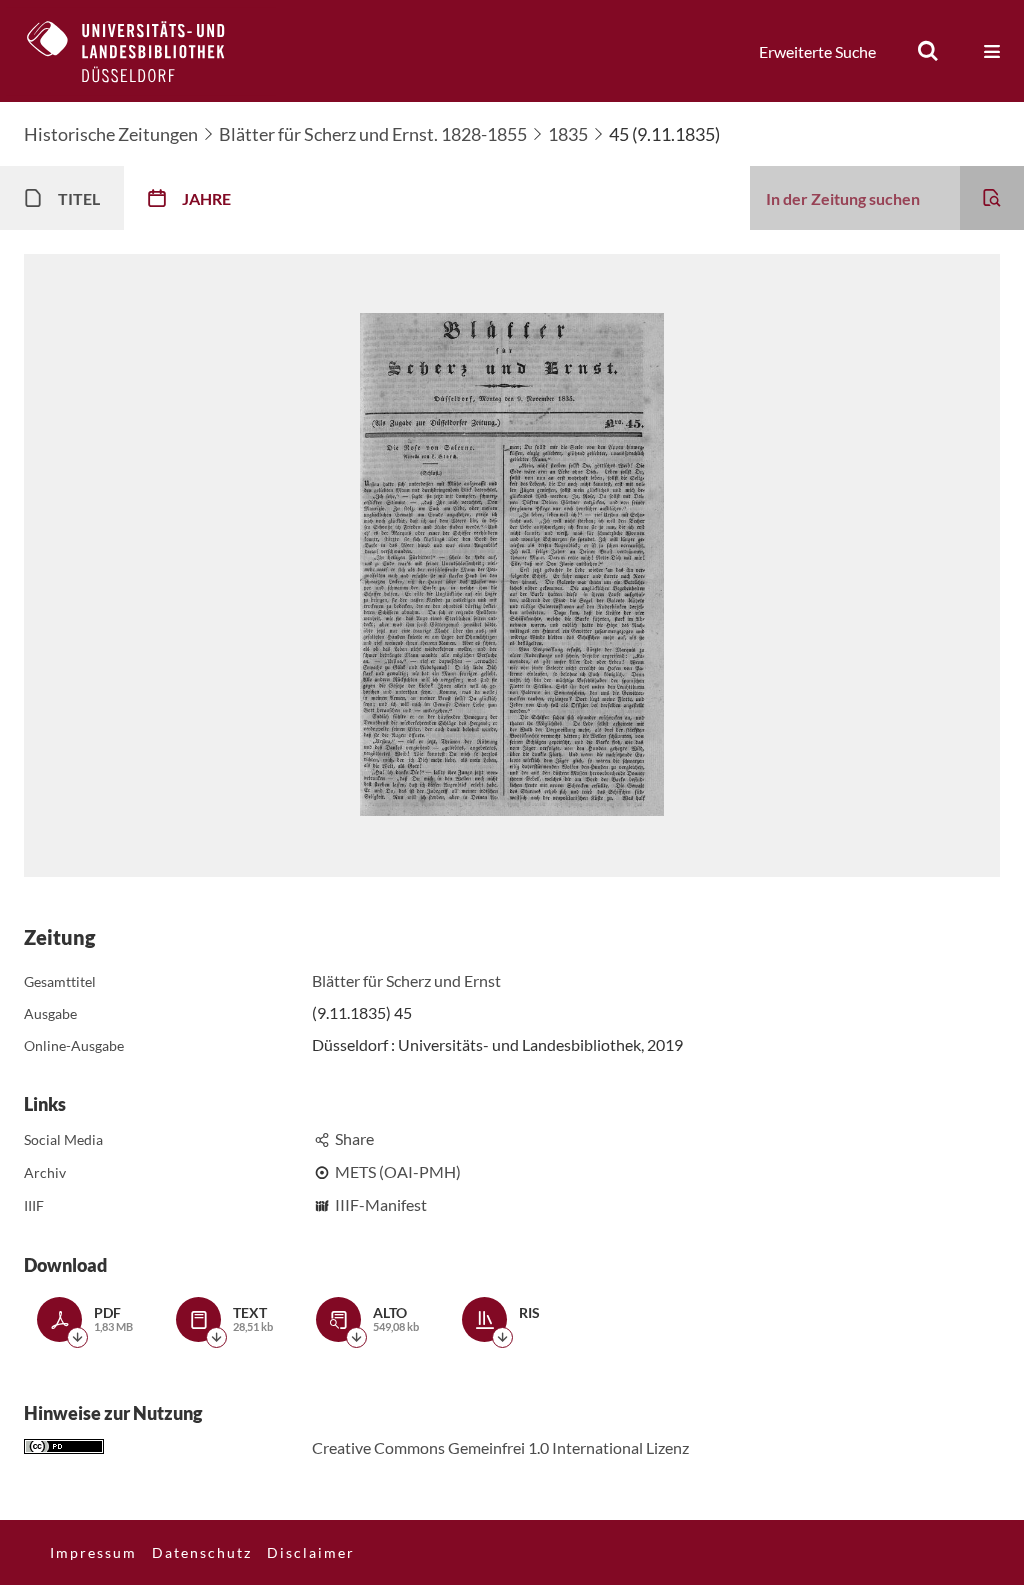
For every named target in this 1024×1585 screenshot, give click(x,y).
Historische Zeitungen (111, 134)
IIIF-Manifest (381, 1204)
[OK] (928, 51)
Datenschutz (202, 1552)
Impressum (93, 1552)
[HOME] (141, 51)
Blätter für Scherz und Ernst (406, 980)
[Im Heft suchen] (992, 198)
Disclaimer (311, 1552)
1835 (568, 134)
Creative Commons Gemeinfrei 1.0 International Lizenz (500, 1447)
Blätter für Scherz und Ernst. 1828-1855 (373, 134)
